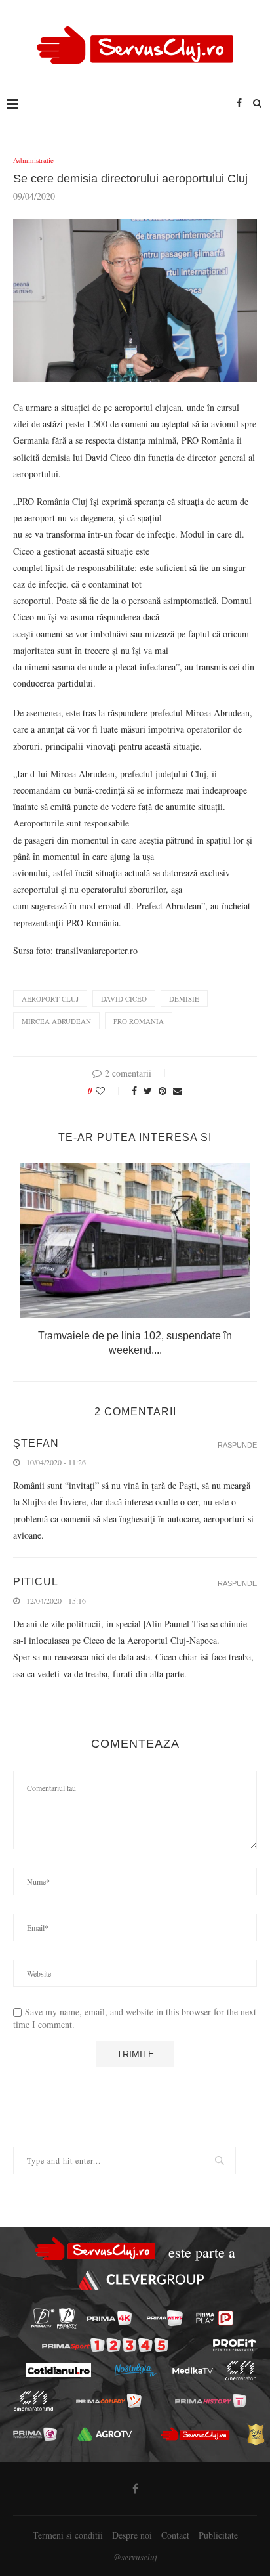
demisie (184, 999)
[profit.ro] (235, 2345)
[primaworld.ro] (35, 2434)
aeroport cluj (50, 999)
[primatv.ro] (43, 2318)
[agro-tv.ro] (105, 2434)
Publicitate (218, 2535)
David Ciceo (124, 999)
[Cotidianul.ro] (58, 2370)
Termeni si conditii (68, 2535)
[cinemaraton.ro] (240, 2371)
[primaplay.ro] (214, 2318)
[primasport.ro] (105, 2345)
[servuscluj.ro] (195, 2434)
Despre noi (132, 2535)
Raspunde (237, 1445)
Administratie (33, 160)
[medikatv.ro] (192, 2371)
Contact (175, 2535)
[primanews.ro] (165, 2318)
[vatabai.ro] (256, 2434)
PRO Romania (139, 1021)
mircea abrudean (56, 1021)
